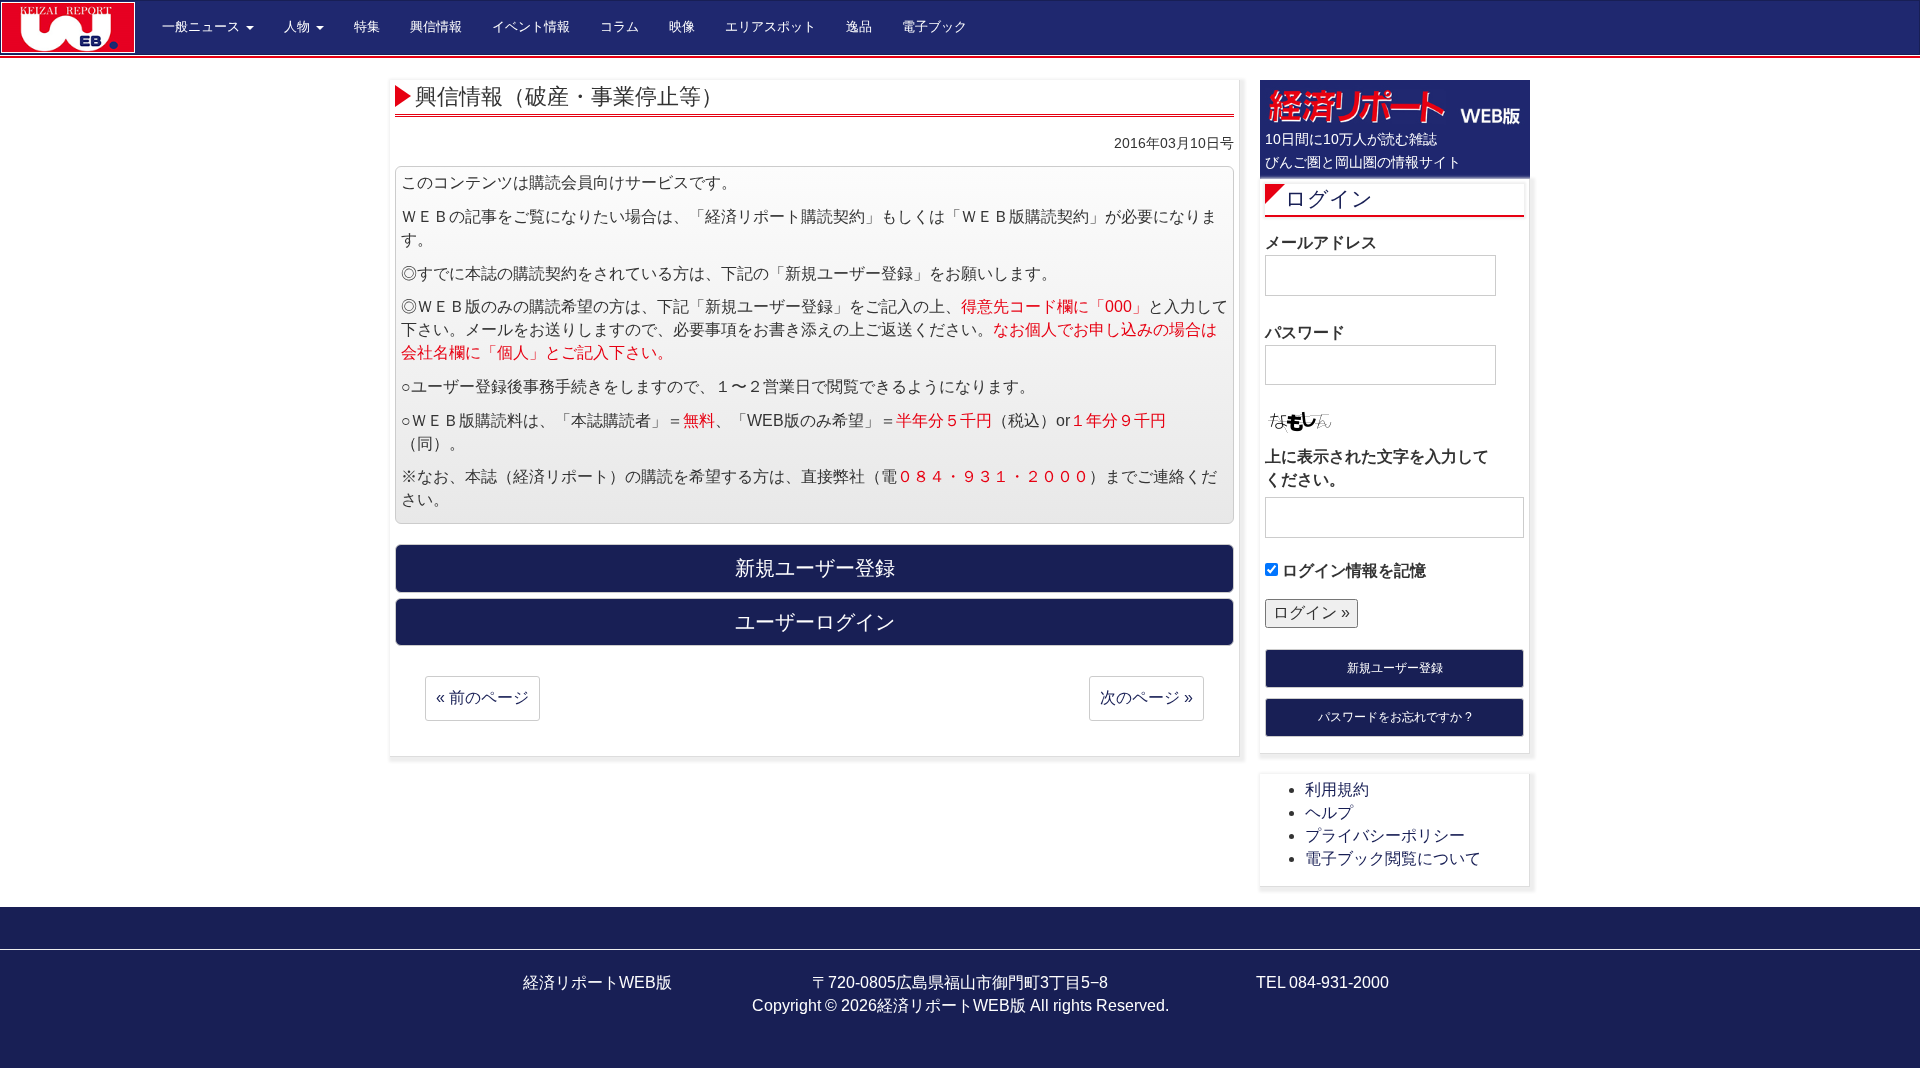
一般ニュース (203, 26)
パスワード (1305, 332)
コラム (619, 26)
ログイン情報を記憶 (1352, 570)
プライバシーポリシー (1385, 835)
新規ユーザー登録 (1395, 668)
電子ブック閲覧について (1393, 858)
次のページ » (1146, 697)
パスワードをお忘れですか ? (1395, 717)
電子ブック (934, 26)
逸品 (859, 26)
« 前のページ (482, 697)
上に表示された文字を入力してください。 (1377, 468)
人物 (299, 26)
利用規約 (1337, 789)
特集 (367, 26)
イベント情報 (531, 26)
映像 (682, 26)
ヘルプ (1329, 812)
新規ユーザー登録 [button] (815, 568)
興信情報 (436, 26)
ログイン (1329, 198)
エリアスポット (770, 26)
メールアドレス (1321, 242)
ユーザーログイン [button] (815, 622)
